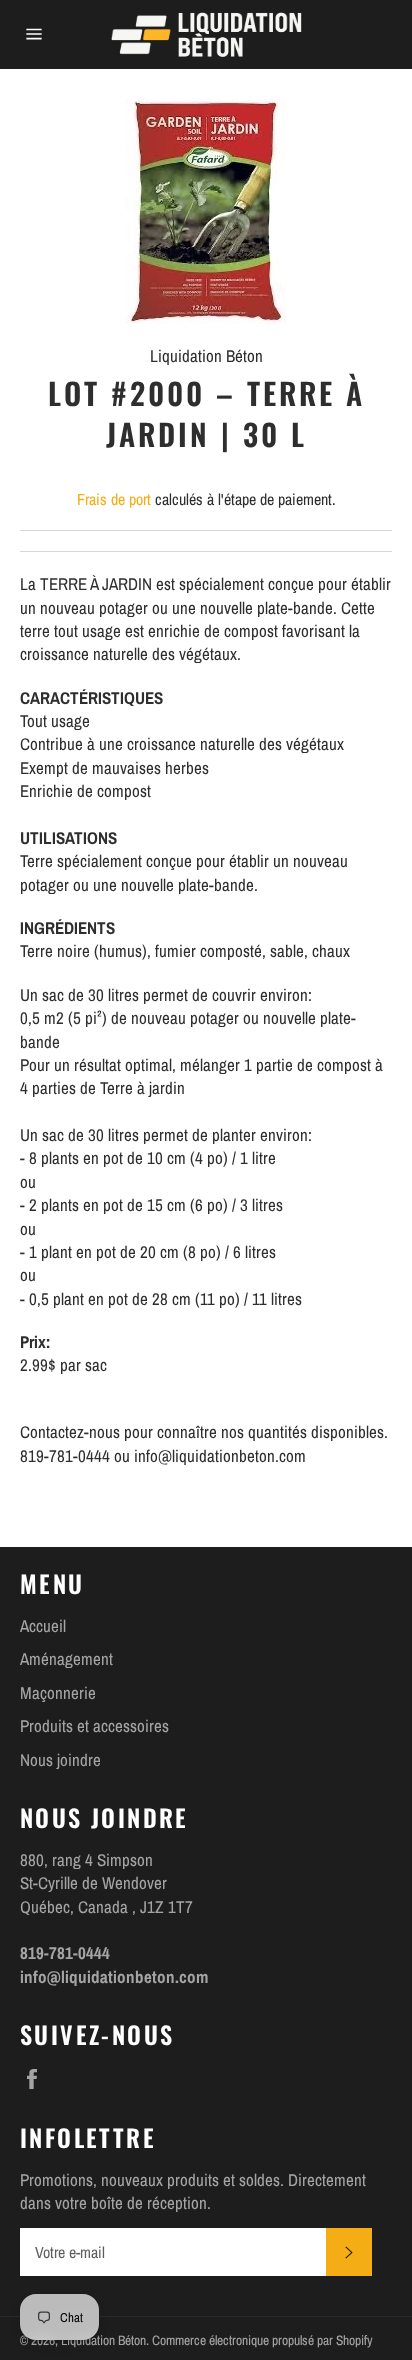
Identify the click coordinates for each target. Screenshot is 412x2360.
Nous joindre (60, 1759)
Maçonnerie (58, 1692)
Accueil (43, 1625)
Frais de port (114, 499)
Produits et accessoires (94, 1725)
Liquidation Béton (103, 2340)
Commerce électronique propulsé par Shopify (262, 2340)
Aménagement (66, 1658)
